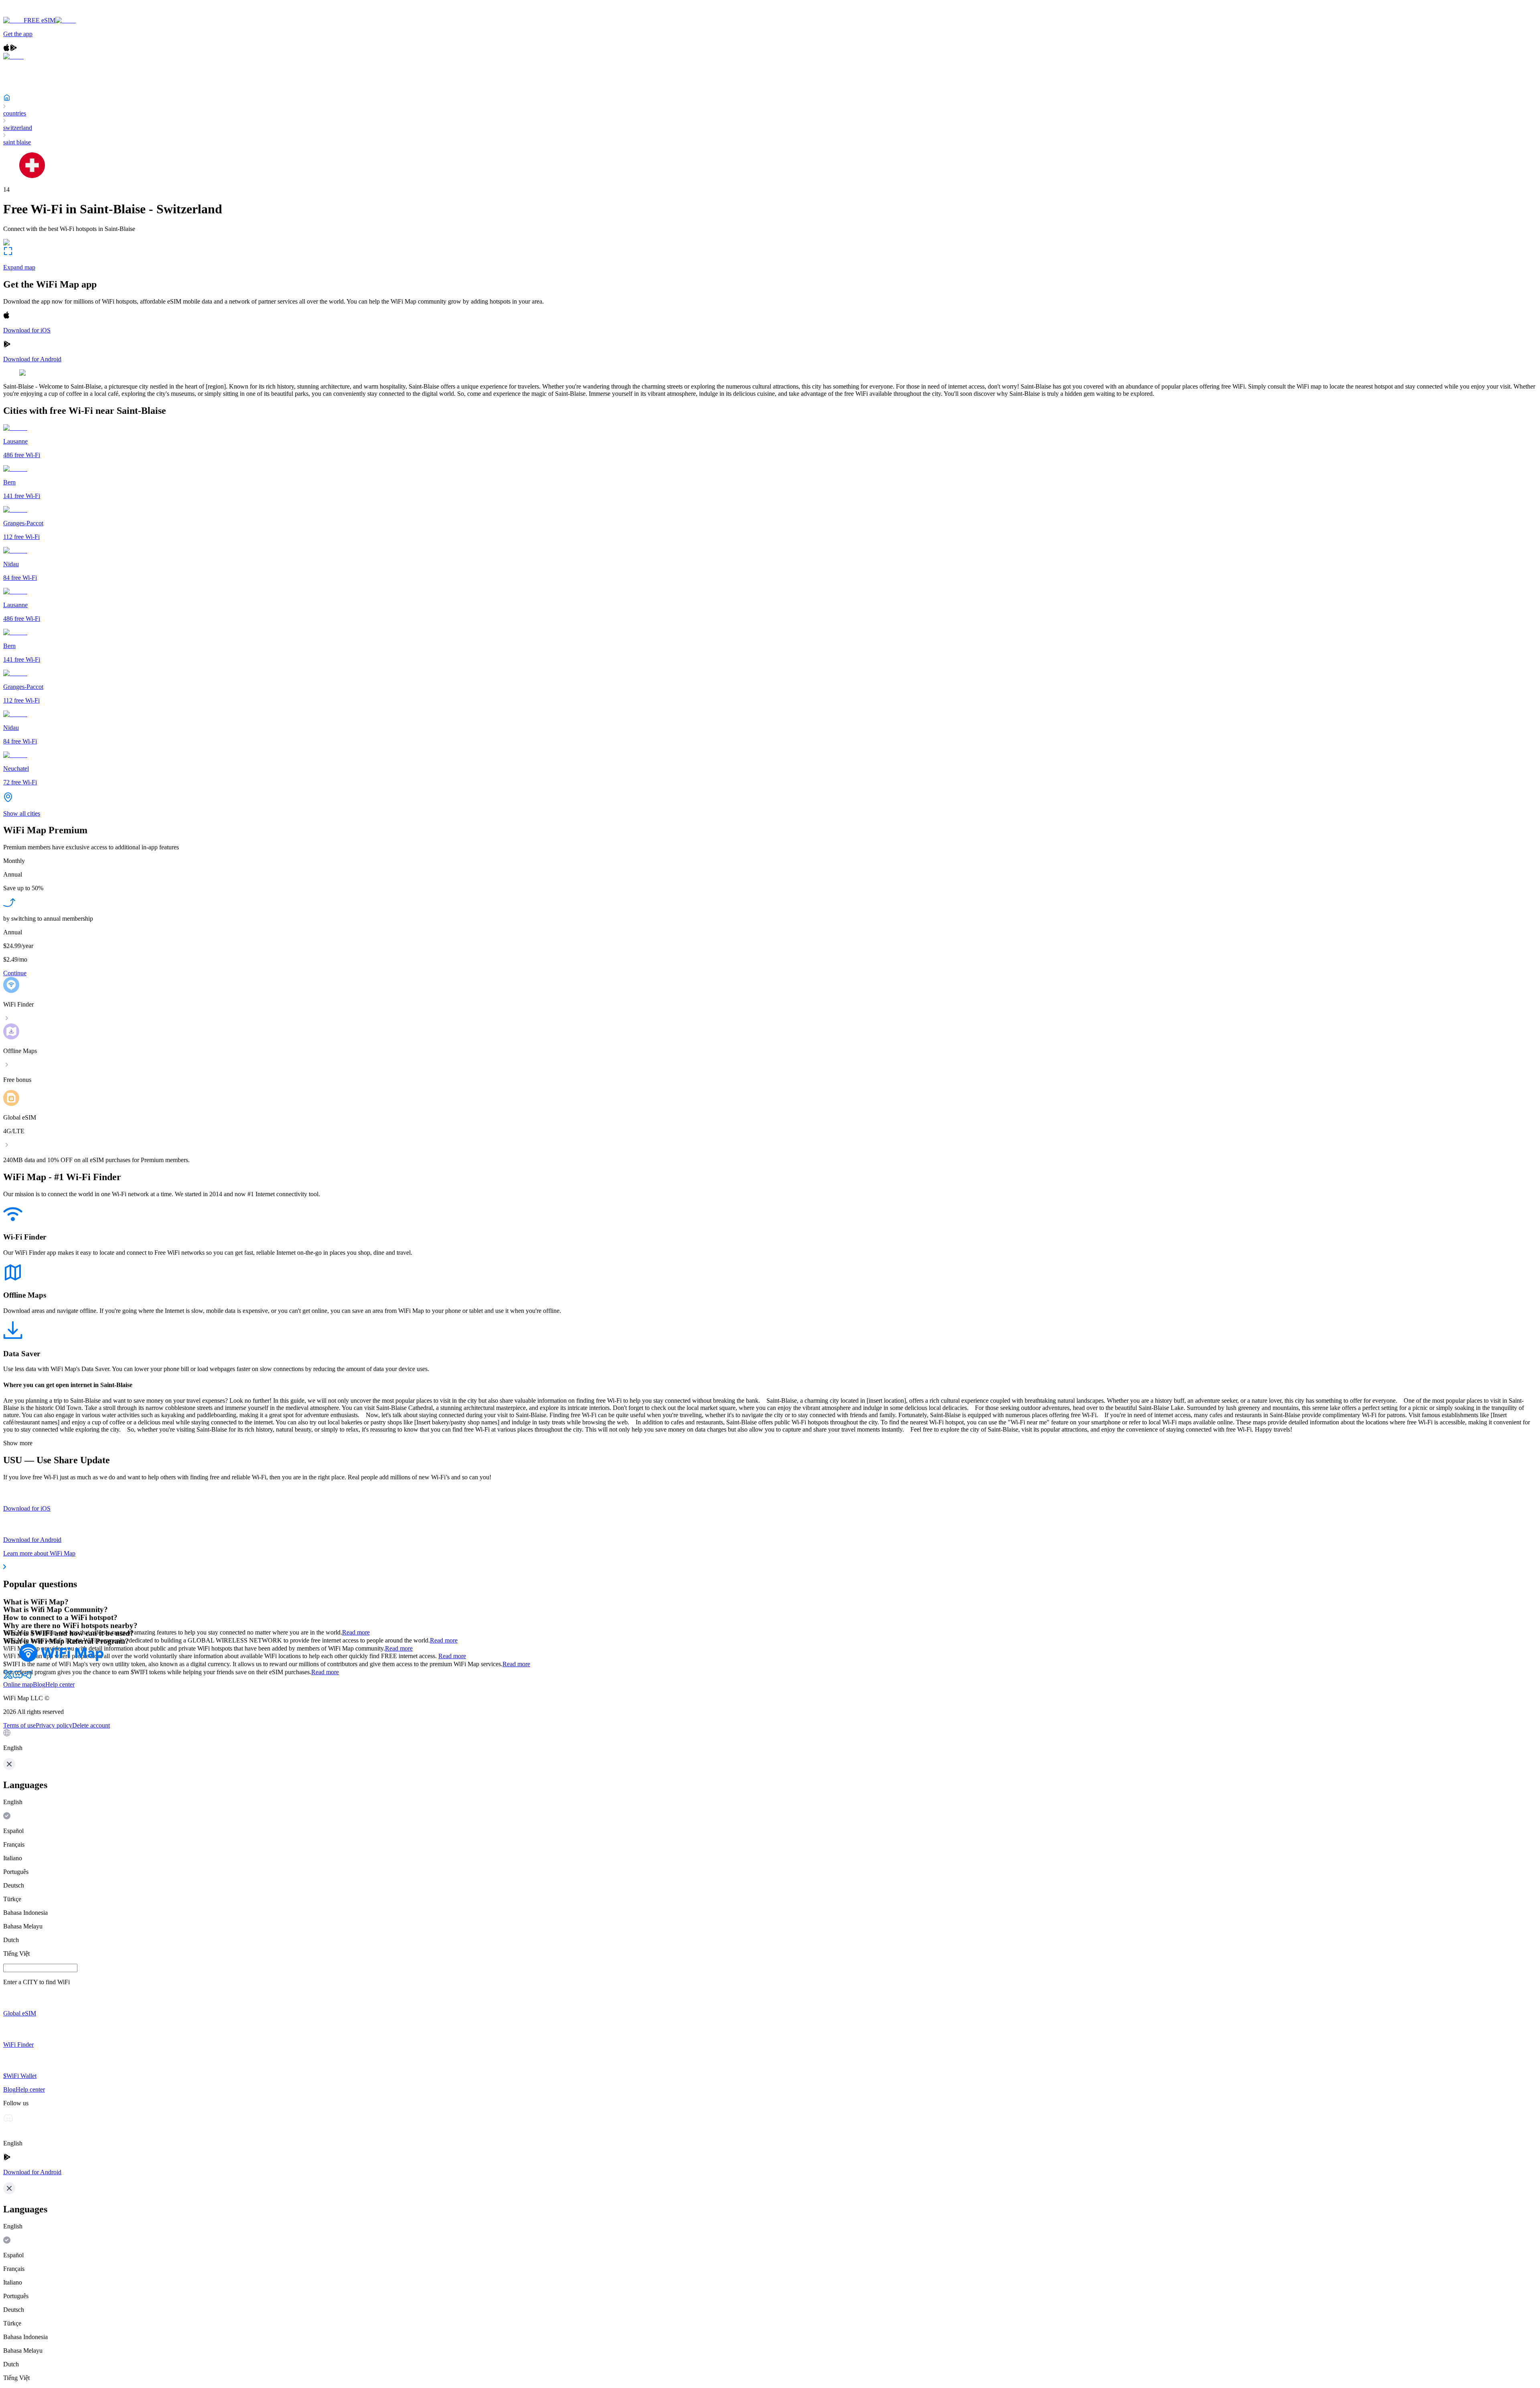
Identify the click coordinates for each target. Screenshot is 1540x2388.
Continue (15, 973)
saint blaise (17, 142)
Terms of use (19, 1725)
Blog (39, 1684)
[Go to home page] (31, 13)
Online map (18, 1684)
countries (15, 113)
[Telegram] (27, 1677)
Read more (356, 1632)
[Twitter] (8, 1677)
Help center (60, 1684)
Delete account (91, 1725)
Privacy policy (54, 1725)
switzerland (18, 128)
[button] (770, 1740)
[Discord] (18, 1677)
